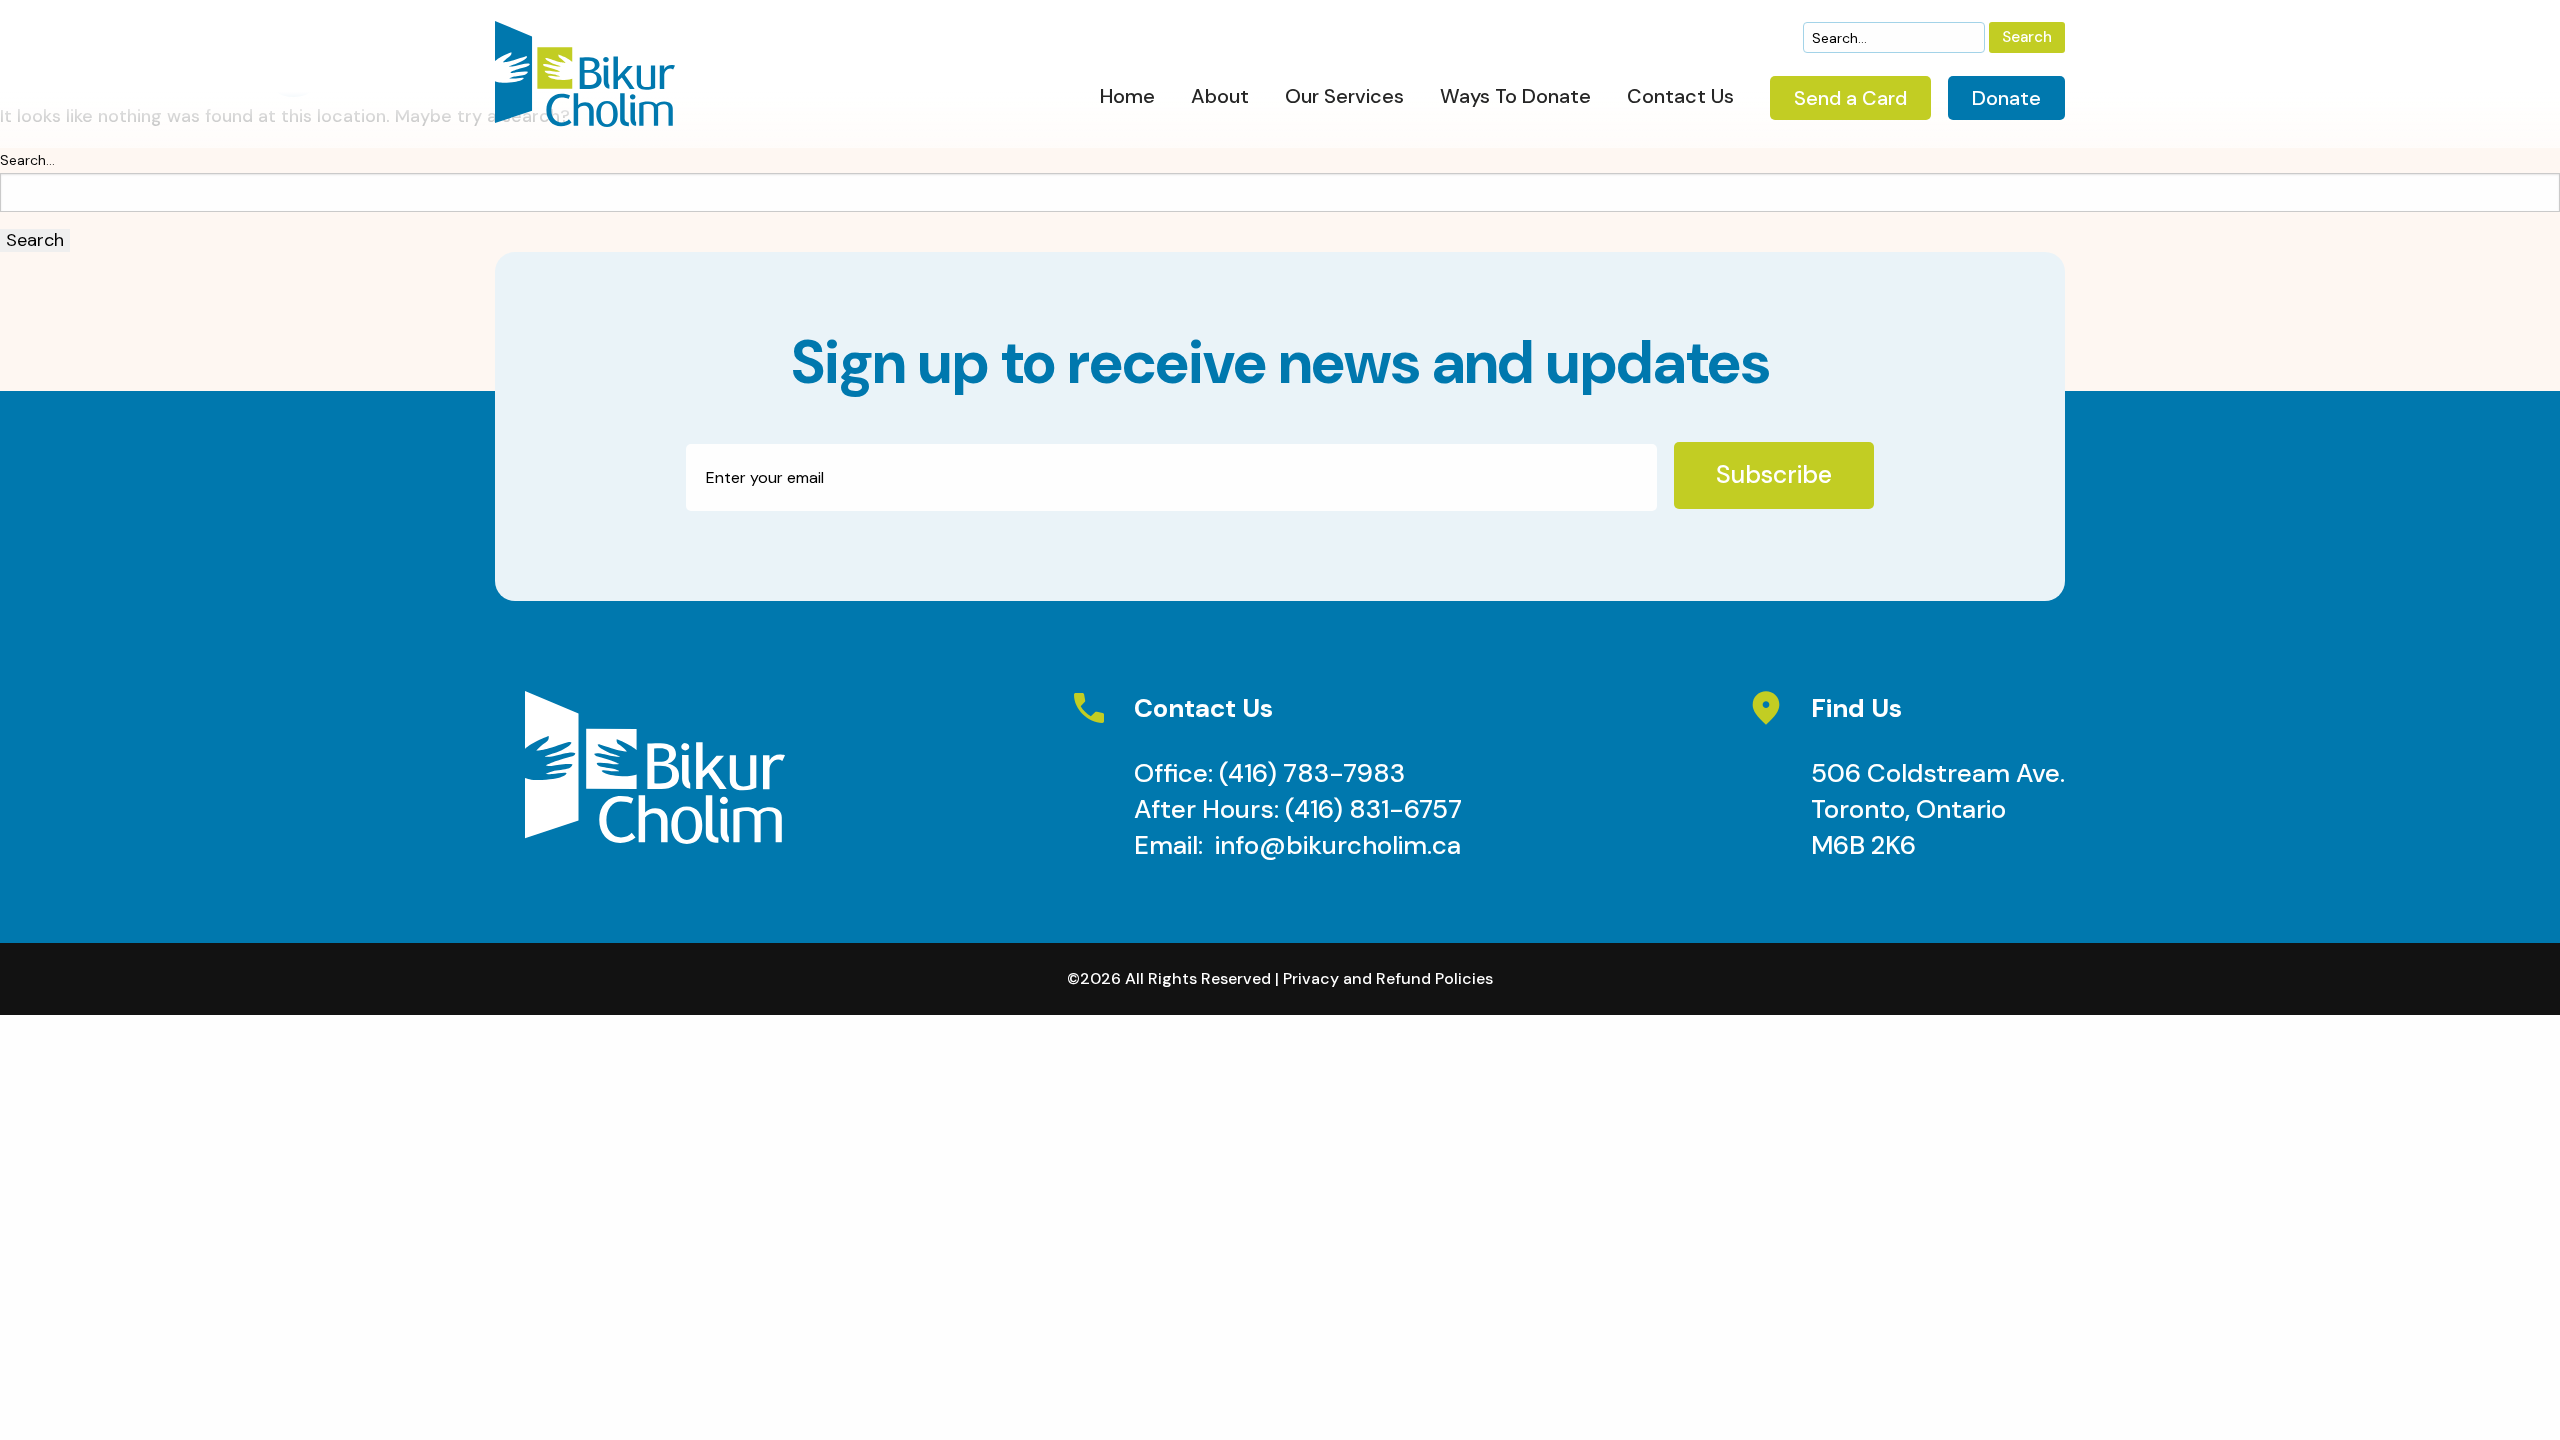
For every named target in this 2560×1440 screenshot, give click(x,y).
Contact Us (1680, 97)
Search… (27, 160)
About (1220, 97)
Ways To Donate (1515, 97)
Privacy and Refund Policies (1388, 978)
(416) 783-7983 (1312, 773)
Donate (2006, 98)
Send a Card (1850, 98)
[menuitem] (1127, 101)
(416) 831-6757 (1373, 809)
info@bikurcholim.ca (1338, 845)
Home (1127, 97)
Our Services (1344, 97)
